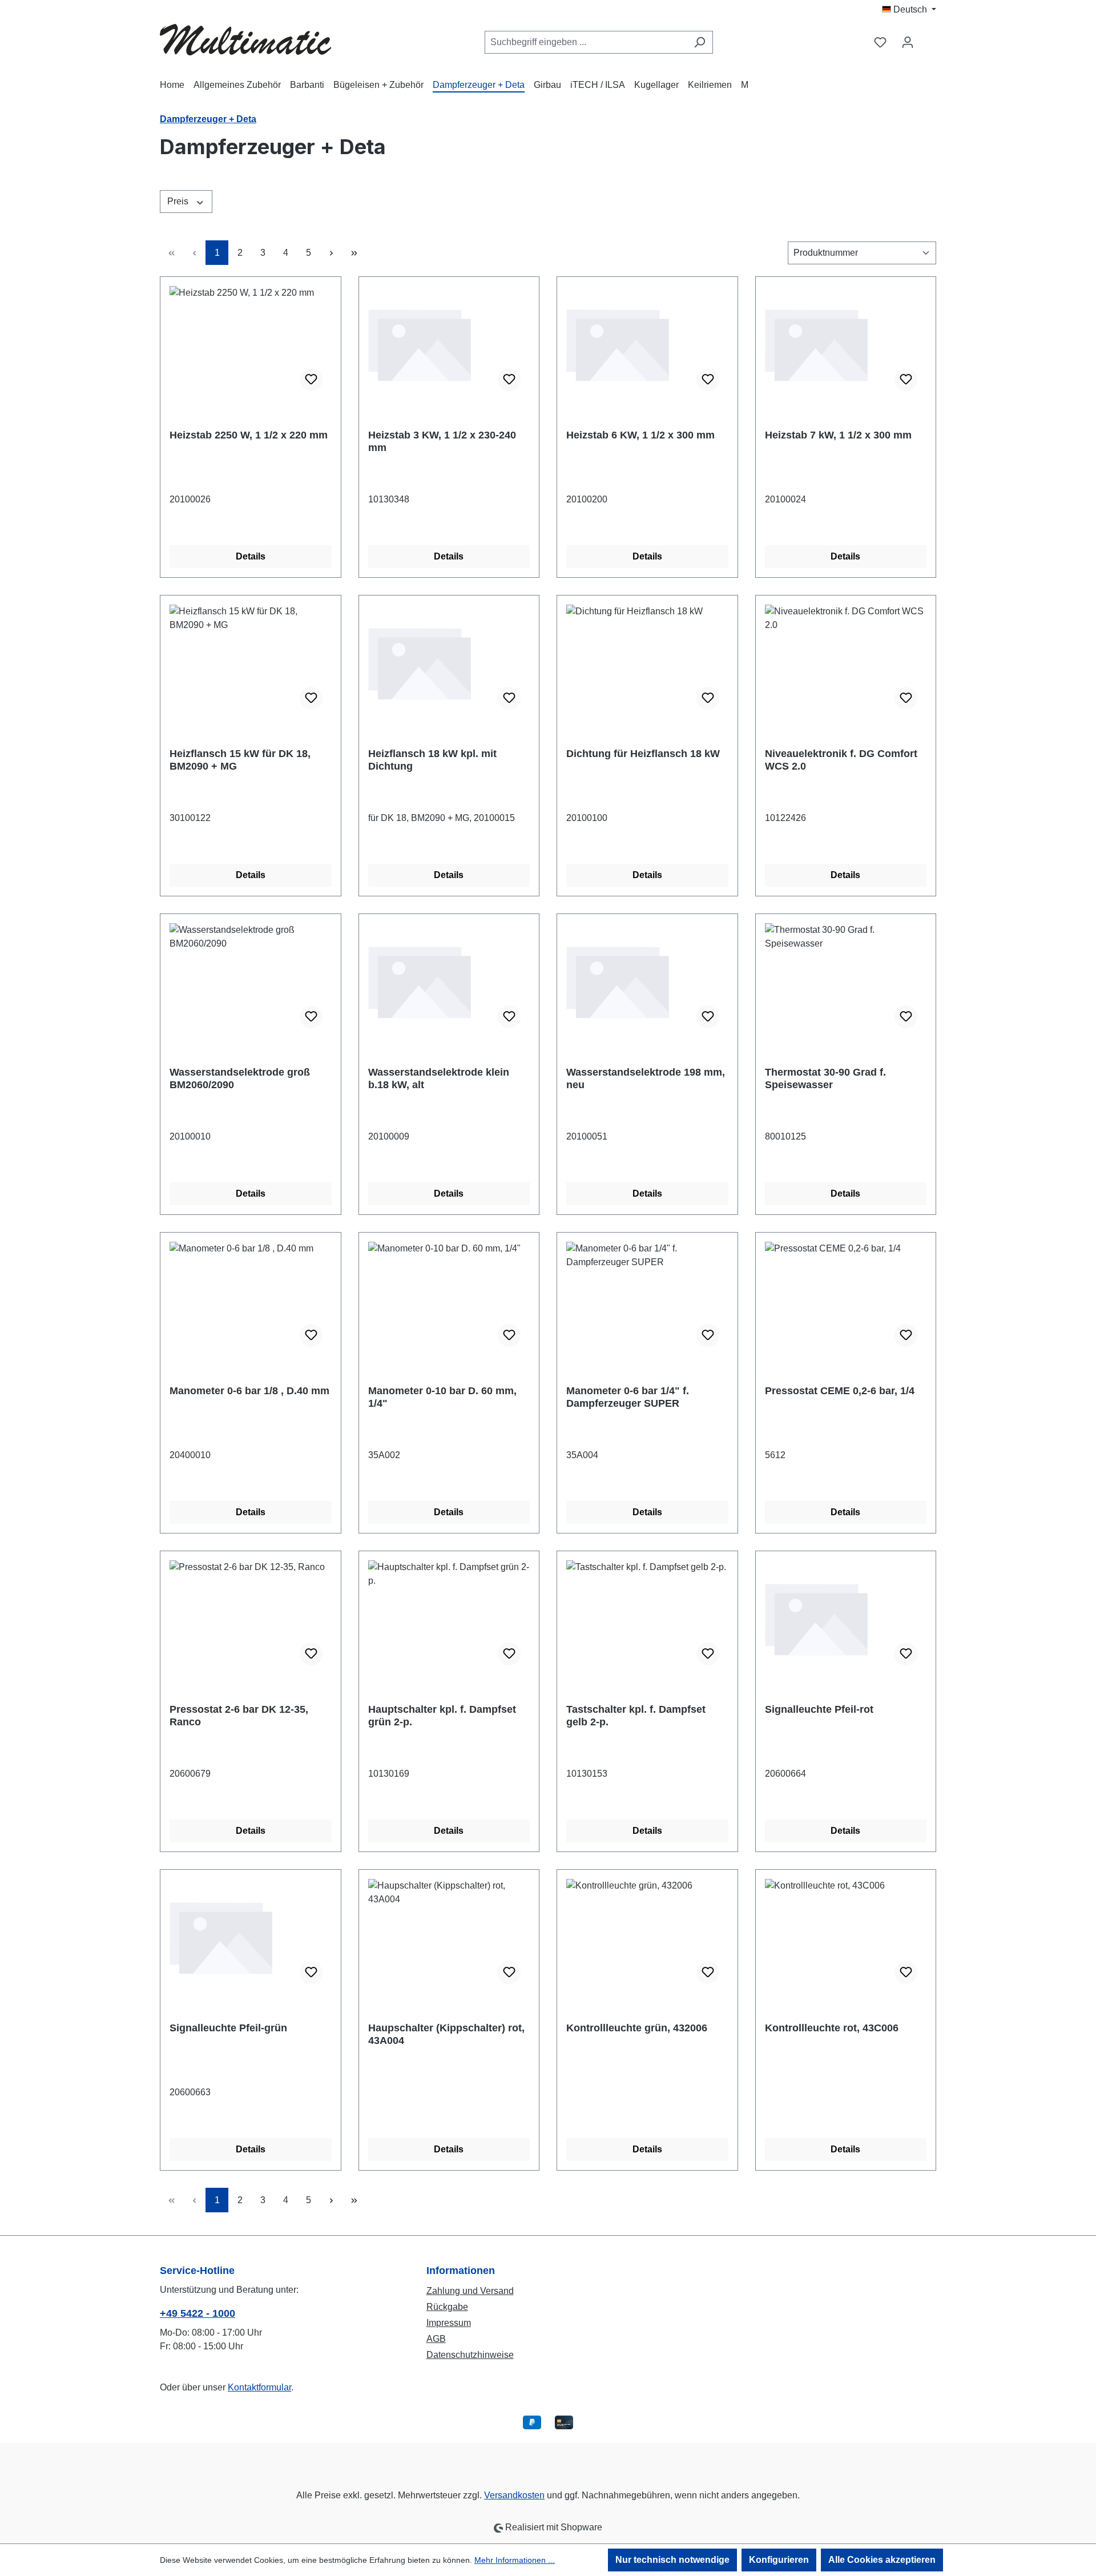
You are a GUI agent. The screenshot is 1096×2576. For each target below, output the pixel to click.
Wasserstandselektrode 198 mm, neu (646, 1078)
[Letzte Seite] (354, 253)
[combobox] (586, 42)
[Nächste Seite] (331, 253)
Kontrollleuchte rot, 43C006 (832, 2028)
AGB (436, 2339)
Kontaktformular (259, 2387)
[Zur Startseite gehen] (245, 40)
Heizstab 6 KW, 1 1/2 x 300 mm (640, 435)
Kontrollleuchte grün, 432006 (637, 2028)
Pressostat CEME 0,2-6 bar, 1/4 (840, 1391)
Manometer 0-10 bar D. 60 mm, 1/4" (442, 1397)
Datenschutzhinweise (470, 2355)
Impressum (449, 2323)
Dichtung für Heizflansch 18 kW (643, 754)
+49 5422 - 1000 (198, 2313)
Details (251, 556)
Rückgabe (447, 2307)
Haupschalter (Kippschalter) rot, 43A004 (446, 2034)
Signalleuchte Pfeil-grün (228, 2028)
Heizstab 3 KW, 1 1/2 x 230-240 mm (442, 441)
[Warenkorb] (929, 38)
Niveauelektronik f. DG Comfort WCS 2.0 (841, 760)
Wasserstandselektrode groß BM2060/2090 (240, 1078)
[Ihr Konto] (908, 42)
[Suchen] (700, 42)
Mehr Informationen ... (515, 2560)
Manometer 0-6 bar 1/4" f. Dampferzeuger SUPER (628, 1397)
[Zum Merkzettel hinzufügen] (311, 380)
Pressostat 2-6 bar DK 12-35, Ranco (239, 1716)
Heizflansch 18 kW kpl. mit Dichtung (432, 760)
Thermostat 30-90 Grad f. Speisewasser (825, 1078)
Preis (179, 201)
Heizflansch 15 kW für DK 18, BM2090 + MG (240, 760)
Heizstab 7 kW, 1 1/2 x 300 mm (838, 435)
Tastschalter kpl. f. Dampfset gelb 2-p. (636, 1716)
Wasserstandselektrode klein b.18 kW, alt (439, 1078)
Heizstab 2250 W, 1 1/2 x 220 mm (249, 435)
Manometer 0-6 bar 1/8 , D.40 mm (249, 1391)
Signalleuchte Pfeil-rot (819, 1709)
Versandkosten (514, 2495)
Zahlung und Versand (470, 2291)
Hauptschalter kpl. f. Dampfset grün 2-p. (442, 1716)
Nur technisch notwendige (672, 2560)
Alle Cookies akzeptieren (882, 2560)
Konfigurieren (779, 2560)
